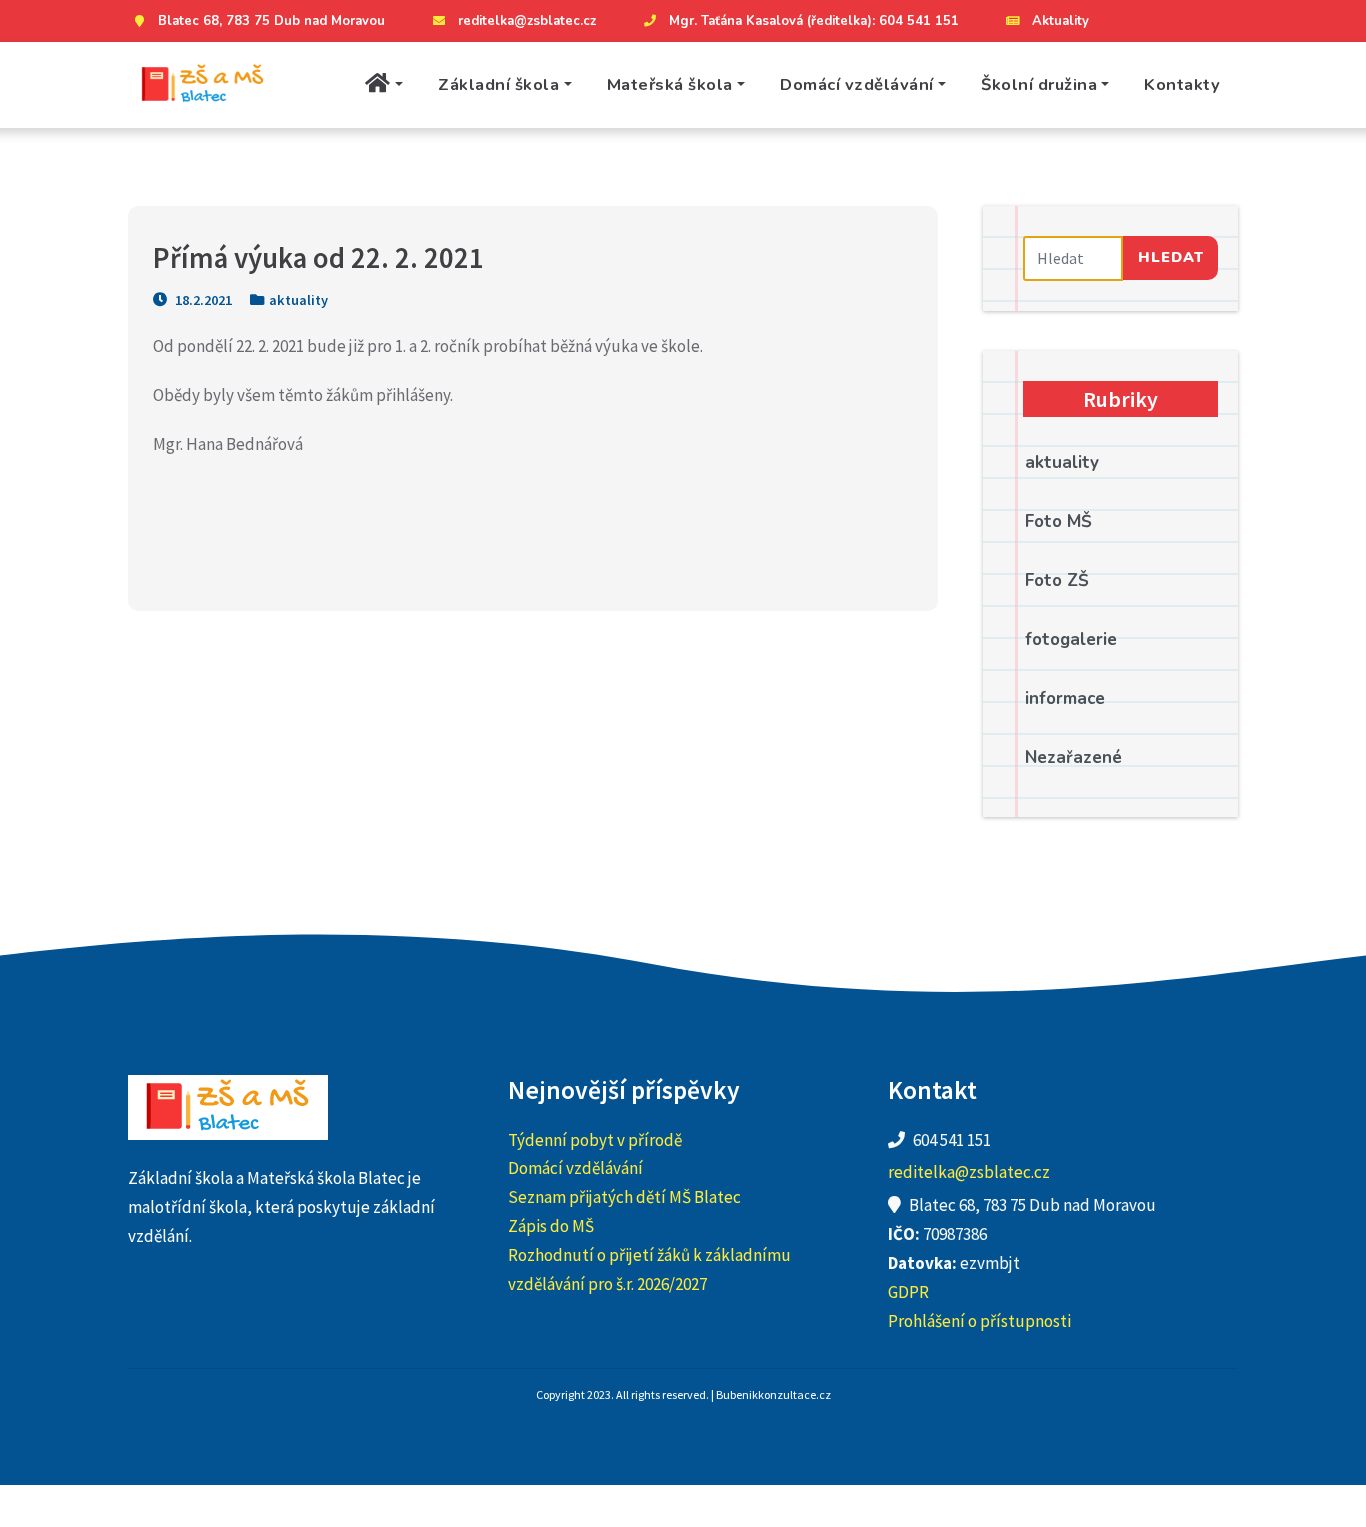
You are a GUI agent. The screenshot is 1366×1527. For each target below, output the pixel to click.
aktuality (298, 300)
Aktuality (1060, 21)
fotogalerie (1071, 639)
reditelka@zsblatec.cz (527, 21)
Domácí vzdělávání (857, 84)
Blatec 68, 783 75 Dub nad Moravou (271, 21)
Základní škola (498, 84)
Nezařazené (1073, 757)
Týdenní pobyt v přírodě (595, 1140)
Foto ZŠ (1057, 580)
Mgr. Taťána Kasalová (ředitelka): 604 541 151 (814, 21)
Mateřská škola (670, 84)
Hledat (1171, 257)
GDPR (908, 1292)
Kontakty (1182, 84)
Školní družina (1039, 84)
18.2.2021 (202, 300)
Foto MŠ (1058, 521)
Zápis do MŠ (551, 1226)
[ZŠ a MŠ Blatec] (203, 85)
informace (1065, 698)
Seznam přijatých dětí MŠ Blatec (624, 1197)
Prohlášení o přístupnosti (979, 1321)
